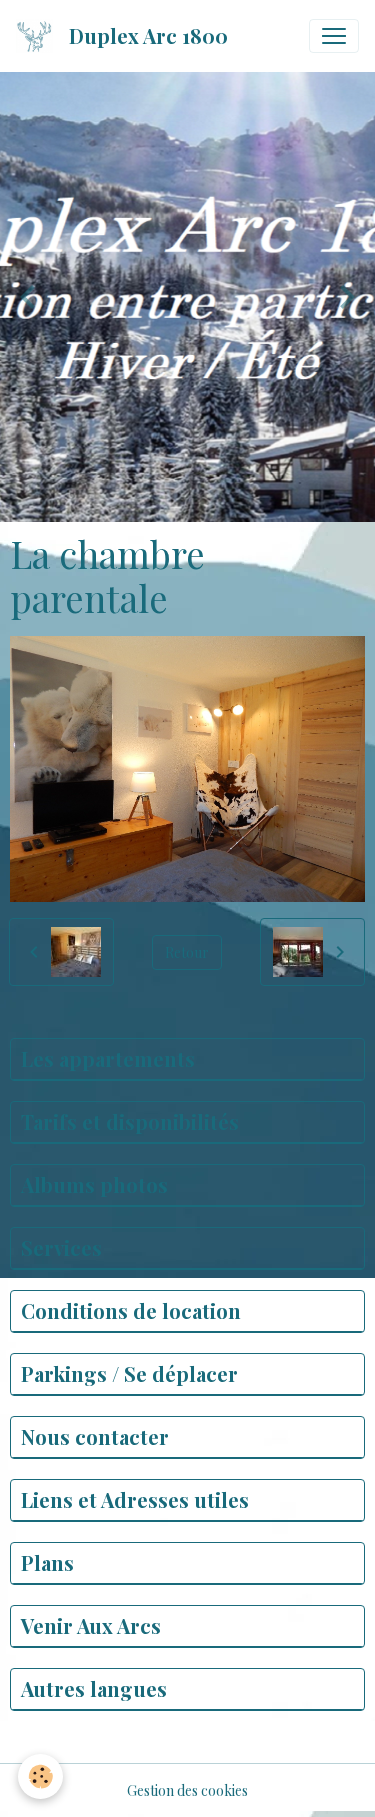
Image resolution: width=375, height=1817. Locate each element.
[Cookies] (40, 1776)
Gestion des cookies (187, 1790)
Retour (187, 952)
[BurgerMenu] (334, 36)
